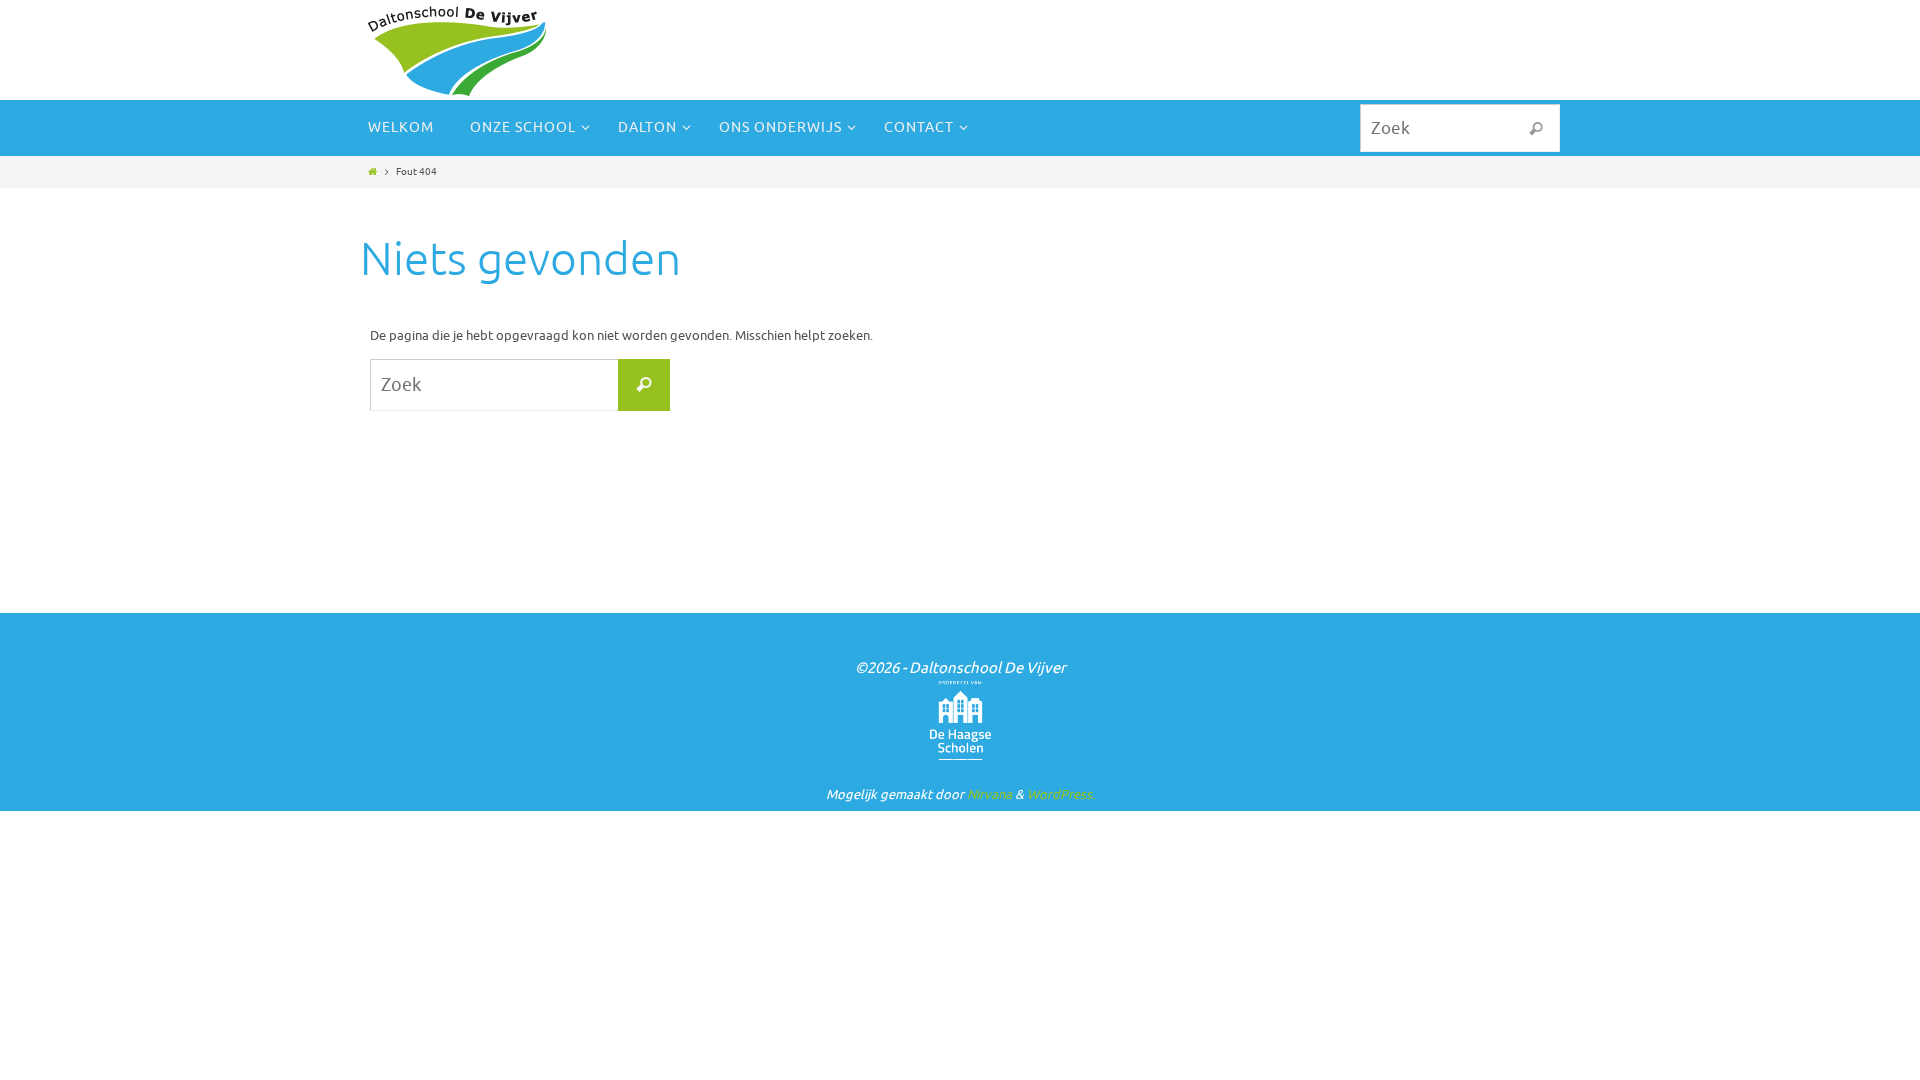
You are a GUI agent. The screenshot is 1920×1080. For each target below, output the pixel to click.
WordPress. (1061, 794)
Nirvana (989, 794)
